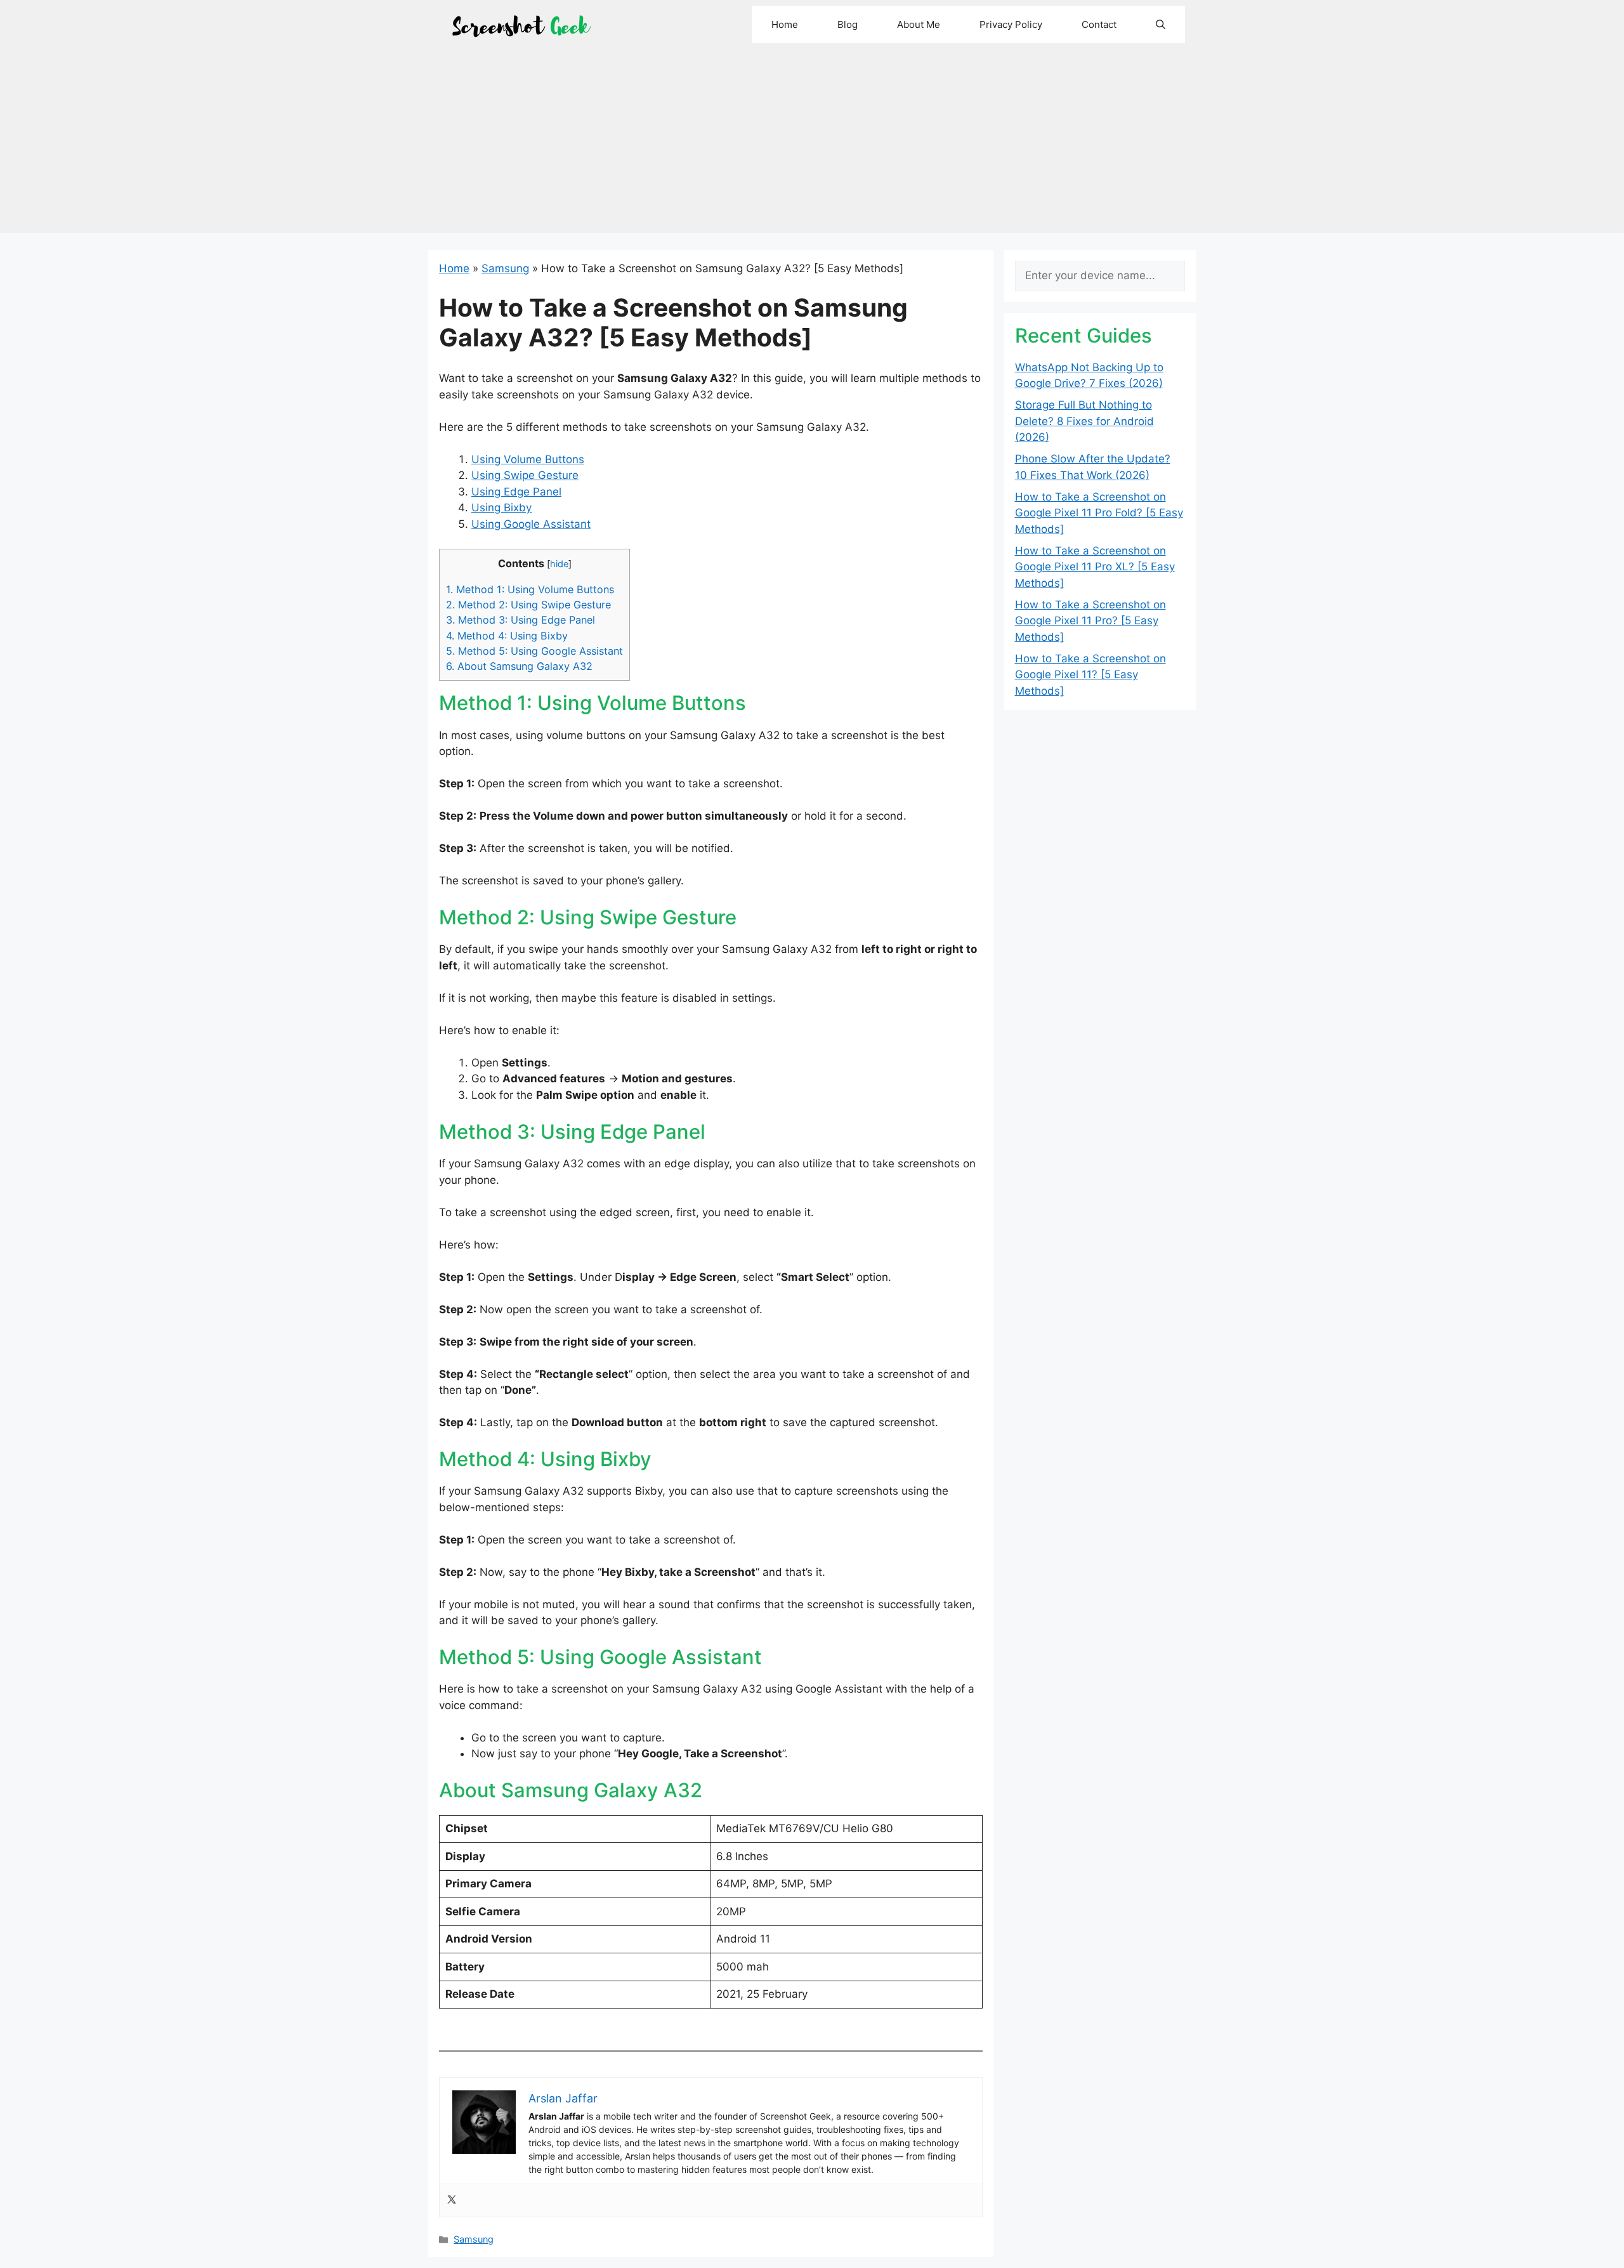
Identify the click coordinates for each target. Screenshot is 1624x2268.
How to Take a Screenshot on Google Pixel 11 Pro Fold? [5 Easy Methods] (1099, 513)
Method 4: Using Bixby (507, 636)
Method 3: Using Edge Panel (521, 620)
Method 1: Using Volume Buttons (530, 589)
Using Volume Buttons (528, 459)
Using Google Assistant (531, 524)
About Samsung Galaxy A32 (519, 666)
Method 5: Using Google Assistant (534, 651)
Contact (1099, 24)
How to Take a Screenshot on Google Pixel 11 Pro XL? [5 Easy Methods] (1095, 567)
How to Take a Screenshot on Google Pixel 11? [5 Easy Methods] (1090, 675)
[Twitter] (452, 2200)
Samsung (505, 268)
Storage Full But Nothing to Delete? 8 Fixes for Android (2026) (1084, 421)
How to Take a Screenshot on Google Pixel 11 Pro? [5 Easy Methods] (1090, 621)
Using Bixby (501, 508)
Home (785, 24)
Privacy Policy (1011, 24)
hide (559, 564)
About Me (919, 24)
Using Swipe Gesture (525, 475)
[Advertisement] (812, 144)
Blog (848, 24)
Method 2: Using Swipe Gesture (528, 605)
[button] (1161, 24)
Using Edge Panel (516, 492)
